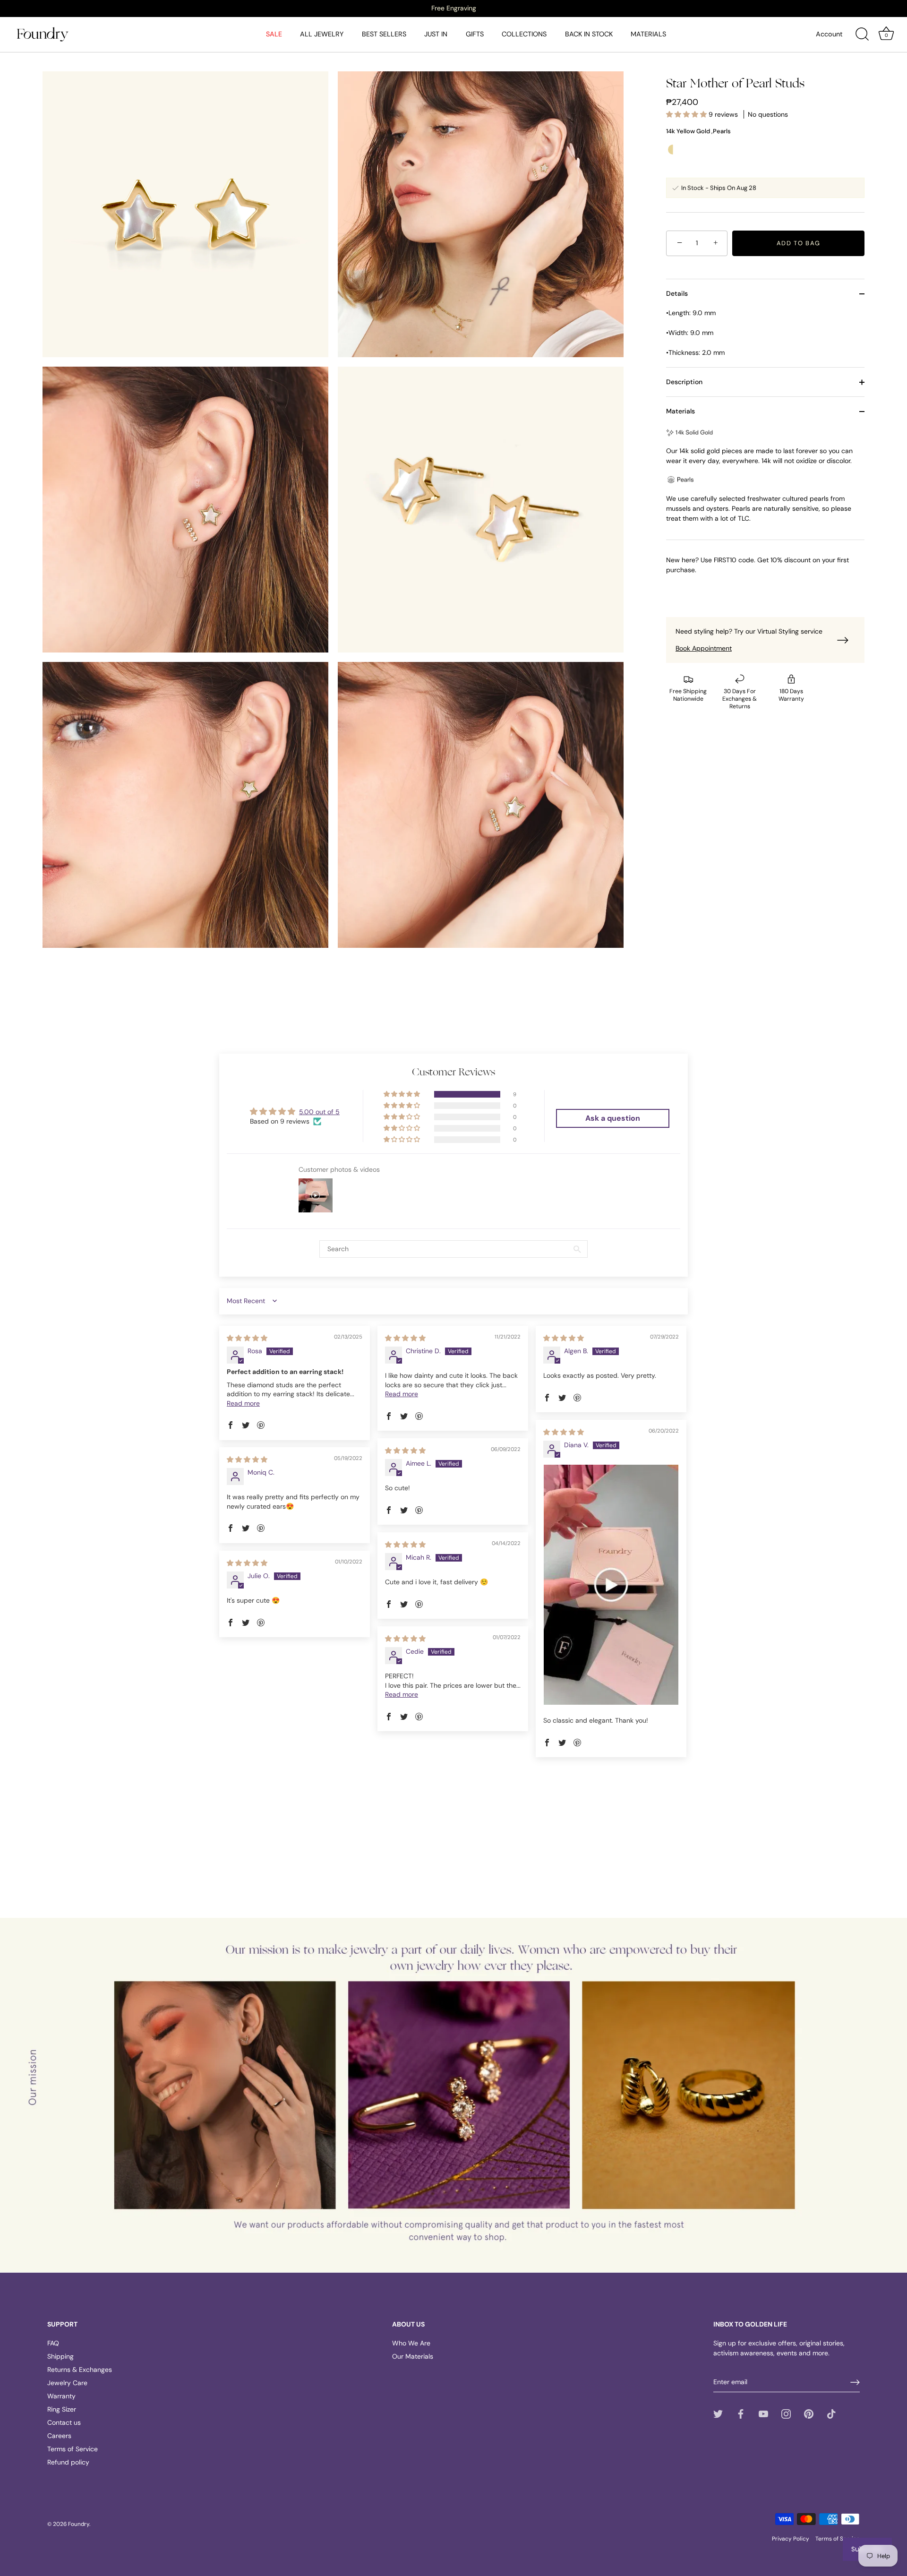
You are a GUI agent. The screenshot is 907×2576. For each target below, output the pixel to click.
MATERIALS (648, 34)
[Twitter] (718, 2413)
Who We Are (411, 2343)
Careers (59, 2436)
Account (829, 34)
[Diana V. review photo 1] (611, 1585)
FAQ (53, 2343)
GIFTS (475, 34)
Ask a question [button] (613, 1118)
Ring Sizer (62, 2409)
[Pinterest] (809, 2413)
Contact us (64, 2422)
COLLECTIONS (524, 34)
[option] (453, 8)
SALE (274, 34)
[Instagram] (786, 2413)
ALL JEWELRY (322, 34)
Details (677, 293)
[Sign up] (855, 2382)
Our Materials (413, 2356)
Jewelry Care (67, 2383)
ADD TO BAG (799, 243)
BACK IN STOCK (589, 34)
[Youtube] (763, 2413)
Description (684, 382)
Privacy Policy (791, 2539)
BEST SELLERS (384, 34)
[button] (687, 114)
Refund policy (68, 2462)
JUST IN (436, 34)
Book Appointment (704, 648)
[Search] (862, 34)
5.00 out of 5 (319, 1112)
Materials (680, 411)
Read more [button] (243, 1403)
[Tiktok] (831, 2413)
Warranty (61, 2396)
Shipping (60, 2356)
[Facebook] (741, 2413)
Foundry (79, 2524)
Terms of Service (73, 2449)
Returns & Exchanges (80, 2370)
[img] (247, 1338)
